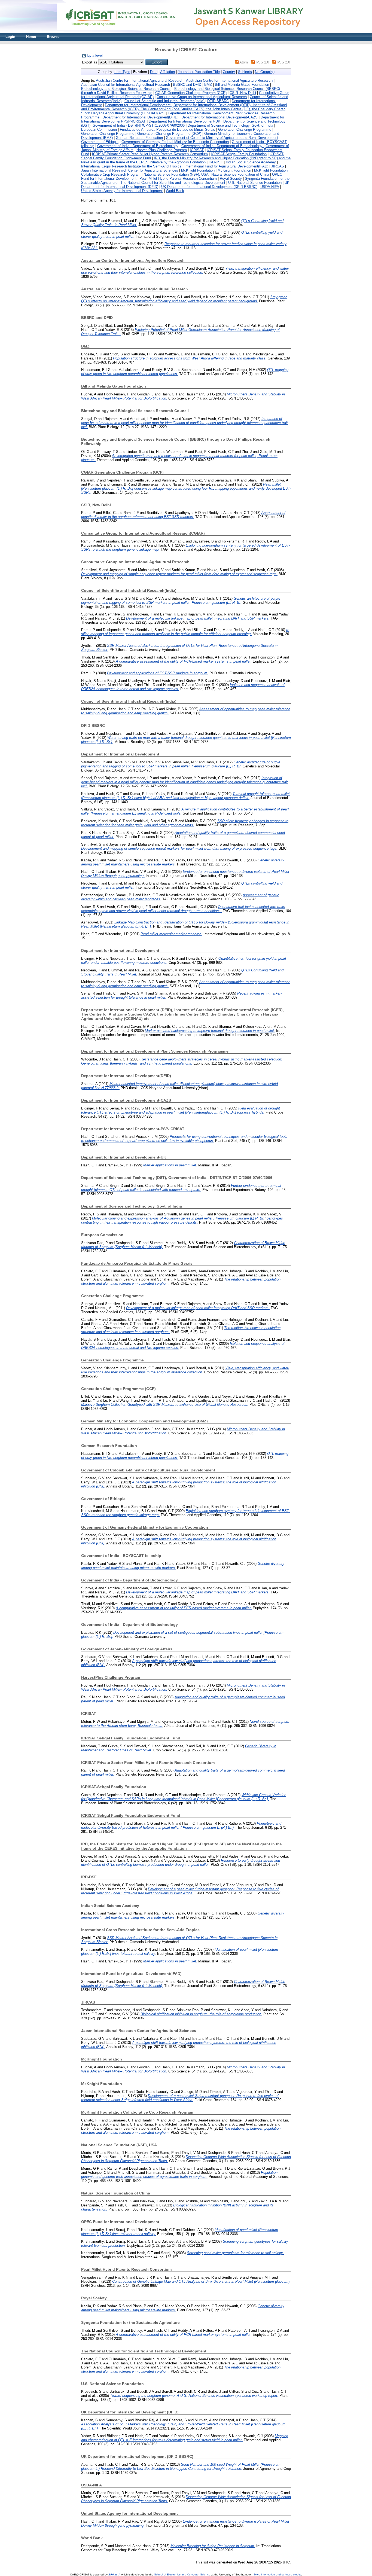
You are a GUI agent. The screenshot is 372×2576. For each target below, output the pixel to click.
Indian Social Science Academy (251, 162)
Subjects (245, 72)
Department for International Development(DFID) (140, 117)
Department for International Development (138, 105)
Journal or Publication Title (199, 72)
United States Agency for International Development (122, 191)
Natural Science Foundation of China (241, 174)
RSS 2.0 (283, 62)
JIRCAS (278, 166)
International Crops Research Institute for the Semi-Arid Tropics (131, 166)
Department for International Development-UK (185, 121)
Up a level (95, 55)
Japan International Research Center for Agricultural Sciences (130, 170)
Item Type (122, 72)
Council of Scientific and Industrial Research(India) (165, 101)
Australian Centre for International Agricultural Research (140, 80)
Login (10, 37)
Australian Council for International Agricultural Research (126, 85)
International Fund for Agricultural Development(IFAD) (226, 166)
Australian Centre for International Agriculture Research (229, 80)
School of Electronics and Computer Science (182, 2575)
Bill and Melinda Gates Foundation (242, 85)
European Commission (99, 129)
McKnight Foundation (198, 170)
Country (229, 72)
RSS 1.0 (262, 62)
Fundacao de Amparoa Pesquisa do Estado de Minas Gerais (167, 129)
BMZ (208, 85)
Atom (244, 62)
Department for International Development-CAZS (219, 117)
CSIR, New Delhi (243, 93)
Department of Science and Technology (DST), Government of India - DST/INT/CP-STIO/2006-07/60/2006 (183, 123)
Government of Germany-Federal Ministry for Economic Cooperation (175, 142)
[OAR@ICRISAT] (186, 31)
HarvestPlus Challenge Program (162, 150)
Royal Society (231, 179)
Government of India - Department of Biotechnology (138, 146)
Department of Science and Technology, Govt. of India (230, 125)
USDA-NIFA (270, 187)
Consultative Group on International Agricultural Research (202, 97)
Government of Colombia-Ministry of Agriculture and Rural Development (222, 138)
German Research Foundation (139, 138)
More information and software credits (278, 2575)
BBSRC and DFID (187, 85)
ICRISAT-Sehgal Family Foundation (239, 154)
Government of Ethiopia (100, 142)
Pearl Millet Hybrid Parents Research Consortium (178, 179)
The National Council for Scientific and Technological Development (173, 183)
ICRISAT (197, 150)
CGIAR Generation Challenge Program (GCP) (191, 93)
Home (31, 37)
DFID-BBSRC (218, 101)
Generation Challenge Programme (245, 129)
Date (154, 72)
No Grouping (265, 72)
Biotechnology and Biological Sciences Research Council (126, 89)
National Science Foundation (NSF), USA (176, 174)
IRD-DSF (216, 162)
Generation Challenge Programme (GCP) (169, 134)
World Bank (175, 191)
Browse (53, 37)
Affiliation (167, 72)
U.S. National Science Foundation (255, 183)
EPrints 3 (114, 2575)
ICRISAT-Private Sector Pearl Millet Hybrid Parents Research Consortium (150, 154)
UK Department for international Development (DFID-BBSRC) (209, 187)
